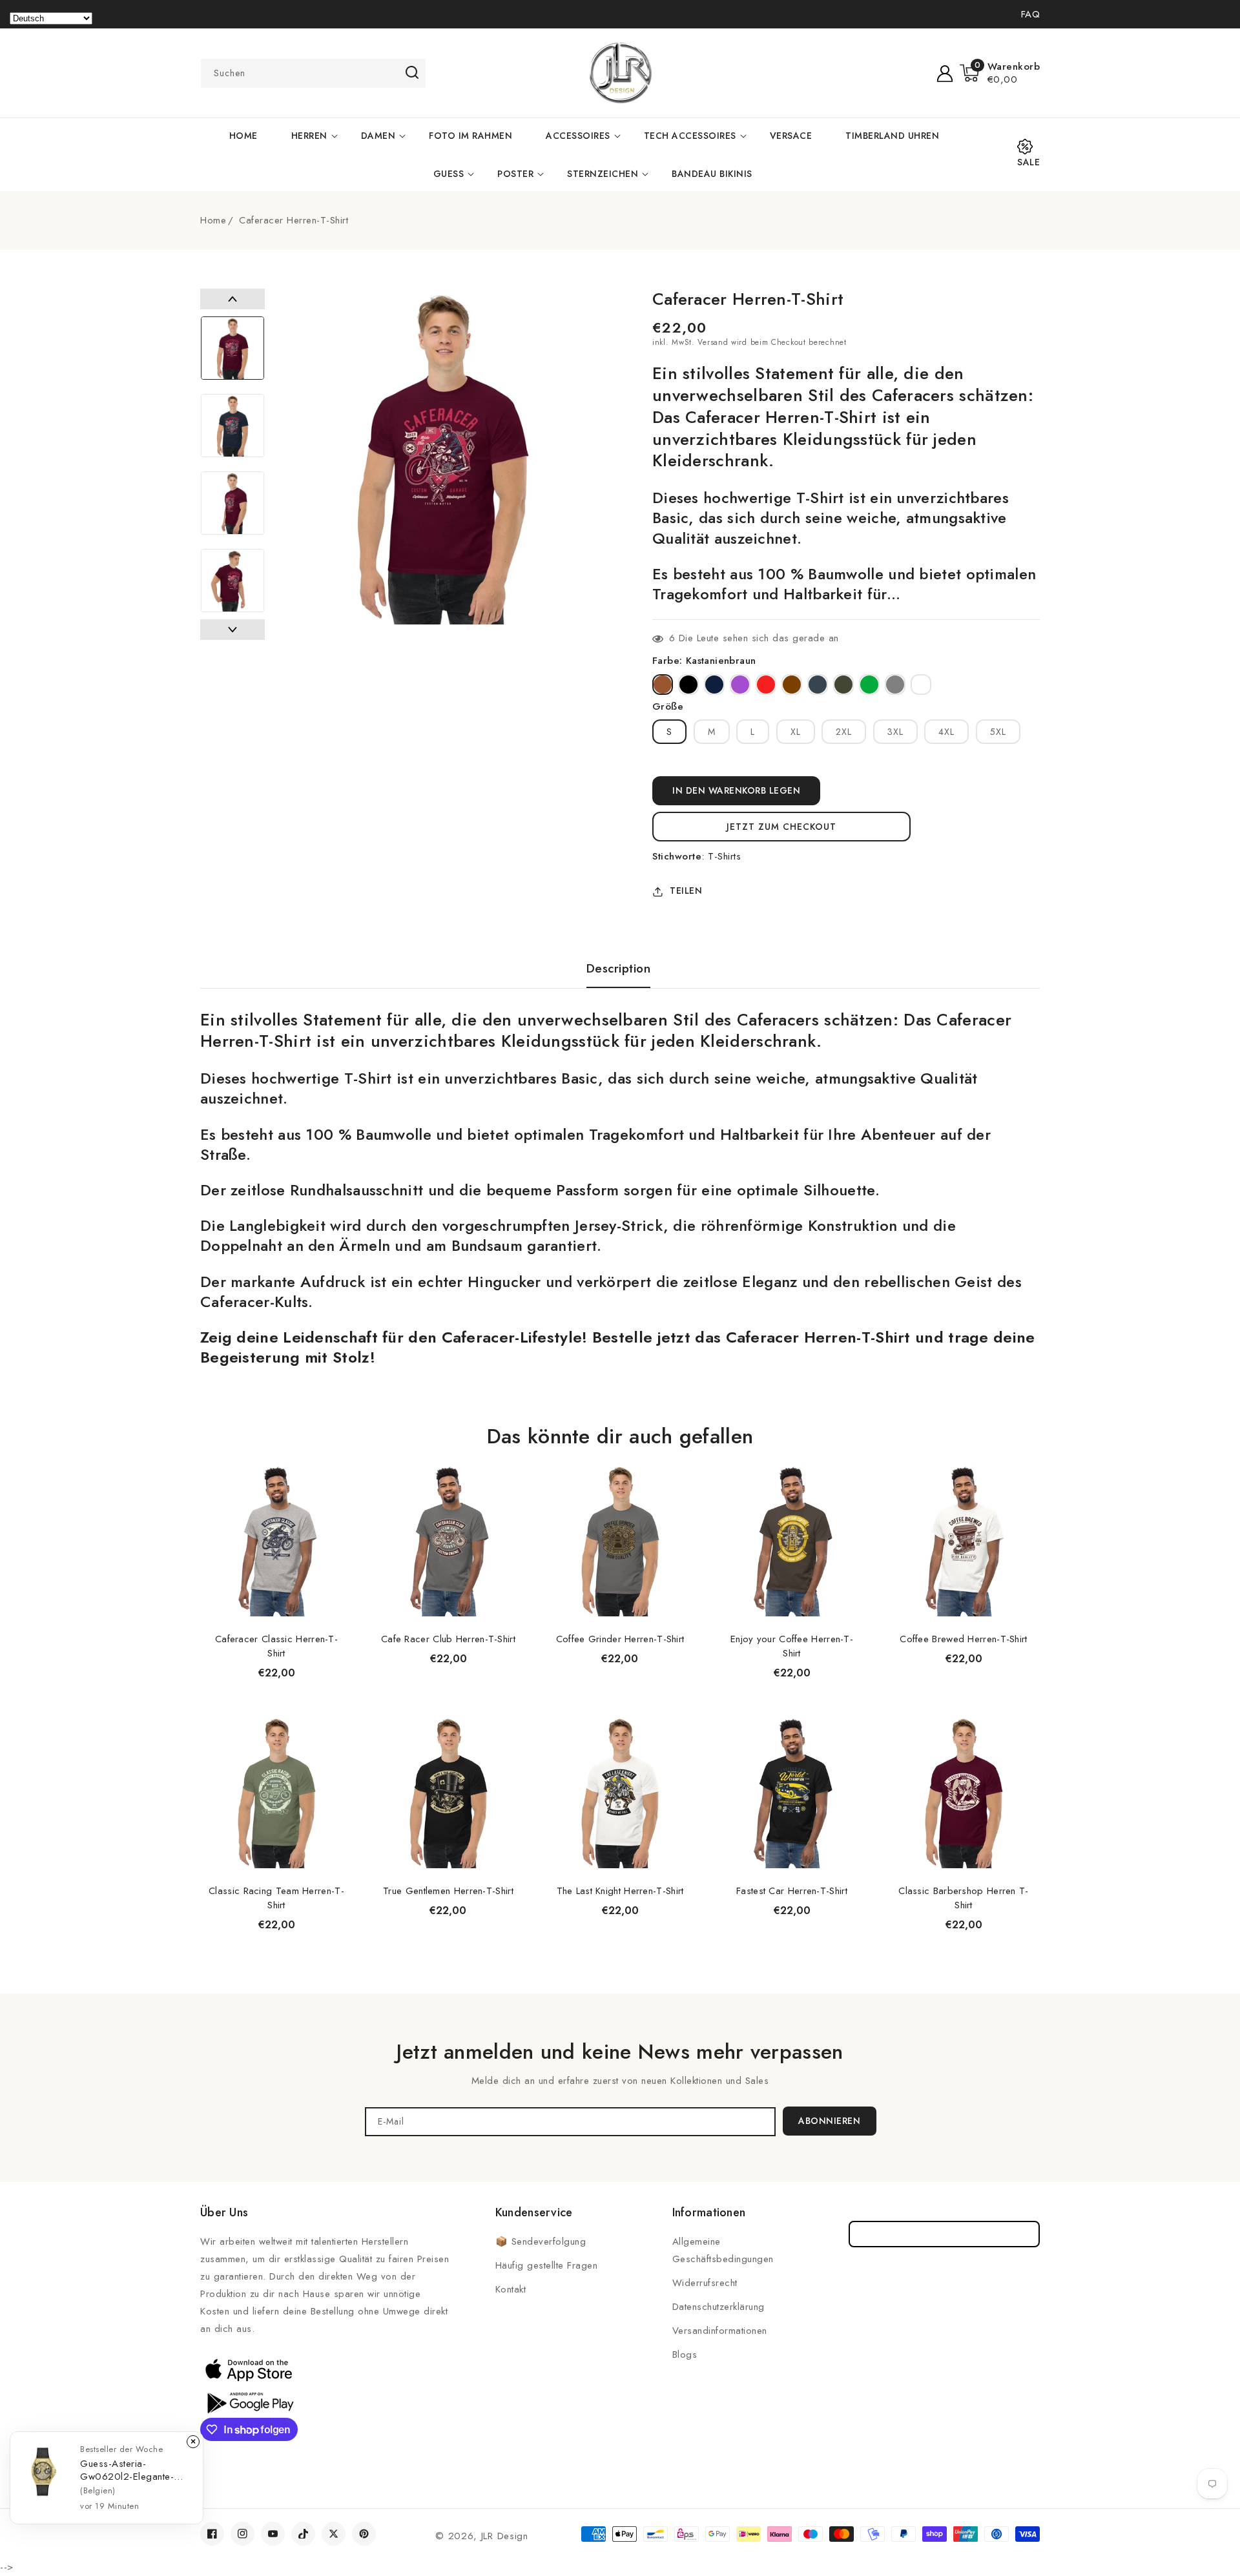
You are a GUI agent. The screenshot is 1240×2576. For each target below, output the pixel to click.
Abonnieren (829, 2121)
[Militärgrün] (843, 685)
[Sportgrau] (895, 685)
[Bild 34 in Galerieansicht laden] (232, 348)
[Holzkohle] (818, 685)
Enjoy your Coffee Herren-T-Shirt (792, 1646)
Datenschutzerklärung (718, 2307)
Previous (232, 299)
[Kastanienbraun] (663, 685)
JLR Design (505, 2536)
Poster (515, 174)
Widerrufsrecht (705, 2283)
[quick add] (336, 1464)
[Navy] (714, 685)
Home (213, 220)
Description (619, 969)
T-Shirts (724, 856)
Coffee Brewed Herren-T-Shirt (963, 1639)
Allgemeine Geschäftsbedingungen (723, 2250)
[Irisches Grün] (869, 685)
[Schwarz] (688, 685)
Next (232, 630)
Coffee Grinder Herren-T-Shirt (620, 1639)
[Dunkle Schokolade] (792, 685)
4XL (946, 732)
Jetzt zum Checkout (781, 827)
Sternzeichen (603, 174)
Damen (378, 136)
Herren (309, 136)
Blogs (685, 2354)
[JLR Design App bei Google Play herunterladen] (249, 2402)
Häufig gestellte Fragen (547, 2265)
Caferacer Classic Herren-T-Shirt (276, 1646)
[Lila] (740, 685)
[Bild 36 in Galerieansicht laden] (232, 503)
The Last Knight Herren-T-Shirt (620, 1891)
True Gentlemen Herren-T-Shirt (448, 1891)
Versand (713, 342)
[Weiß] (921, 685)
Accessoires (578, 136)
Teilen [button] (686, 891)
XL (796, 732)
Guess (449, 174)
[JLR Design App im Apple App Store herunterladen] (249, 2369)
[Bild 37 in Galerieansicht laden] (232, 581)
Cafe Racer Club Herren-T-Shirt (448, 1639)
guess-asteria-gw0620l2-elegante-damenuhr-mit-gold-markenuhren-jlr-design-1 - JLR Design (132, 2470)
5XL (998, 732)
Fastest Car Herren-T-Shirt (792, 1891)
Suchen (412, 72)
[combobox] (313, 73)
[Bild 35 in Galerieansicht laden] (232, 426)
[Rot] (766, 685)
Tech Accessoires (690, 136)
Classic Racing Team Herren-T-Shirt (276, 1898)
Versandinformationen (720, 2331)
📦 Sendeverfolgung (541, 2241)
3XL (895, 732)
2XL (844, 732)
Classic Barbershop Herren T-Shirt (963, 1898)
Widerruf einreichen (945, 2234)
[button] (1000, 73)
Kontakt (511, 2289)
